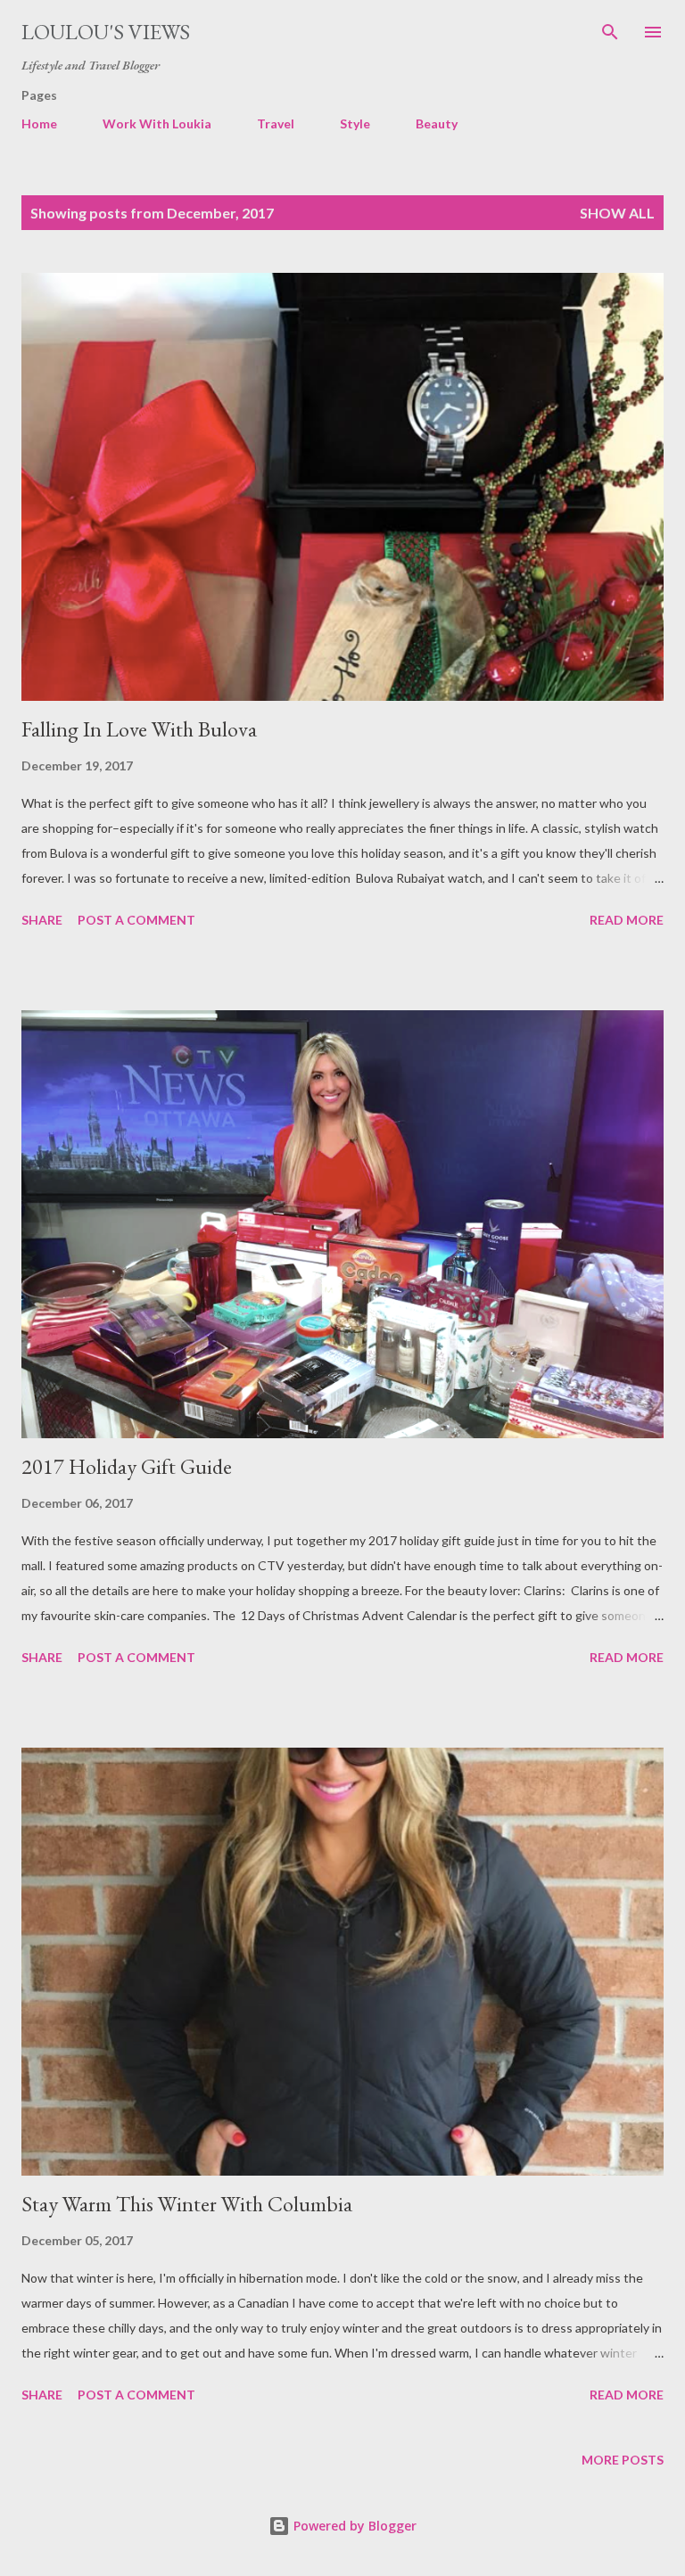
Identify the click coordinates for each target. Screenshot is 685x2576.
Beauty (437, 123)
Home (39, 123)
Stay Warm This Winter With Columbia (187, 2204)
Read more (627, 920)
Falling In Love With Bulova (139, 729)
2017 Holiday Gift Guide (127, 1466)
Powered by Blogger (353, 2526)
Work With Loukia (157, 123)
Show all (617, 213)
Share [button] (42, 920)
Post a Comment (136, 920)
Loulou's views (106, 32)
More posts (623, 2460)
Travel (276, 123)
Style (355, 123)
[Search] (610, 32)
